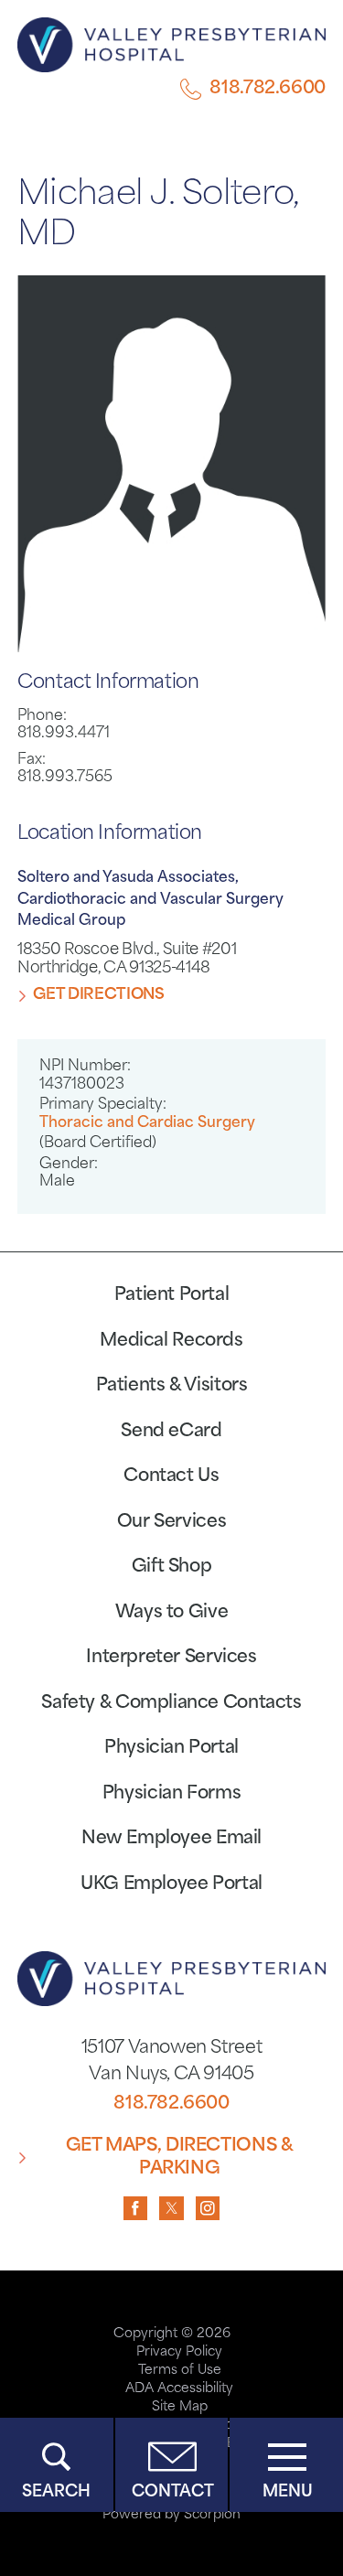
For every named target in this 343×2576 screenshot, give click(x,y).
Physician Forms (171, 1794)
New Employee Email (171, 1839)
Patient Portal (172, 1296)
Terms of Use (180, 2371)
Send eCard (171, 1432)
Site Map (180, 2407)
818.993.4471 (64, 734)
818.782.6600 (267, 89)
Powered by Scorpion (171, 2515)
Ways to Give (171, 1613)
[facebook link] (136, 2209)
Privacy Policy (179, 2352)
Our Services (171, 1523)
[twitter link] (171, 2209)
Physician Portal (171, 1749)
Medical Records (171, 1342)
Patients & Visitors (172, 1386)
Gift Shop (172, 1567)
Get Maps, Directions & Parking (180, 2158)
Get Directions (98, 995)
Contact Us (171, 1477)
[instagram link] (208, 2209)
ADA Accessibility (179, 2389)
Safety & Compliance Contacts (171, 1704)
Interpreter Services (171, 1658)
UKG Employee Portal (171, 1885)
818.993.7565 (65, 778)
